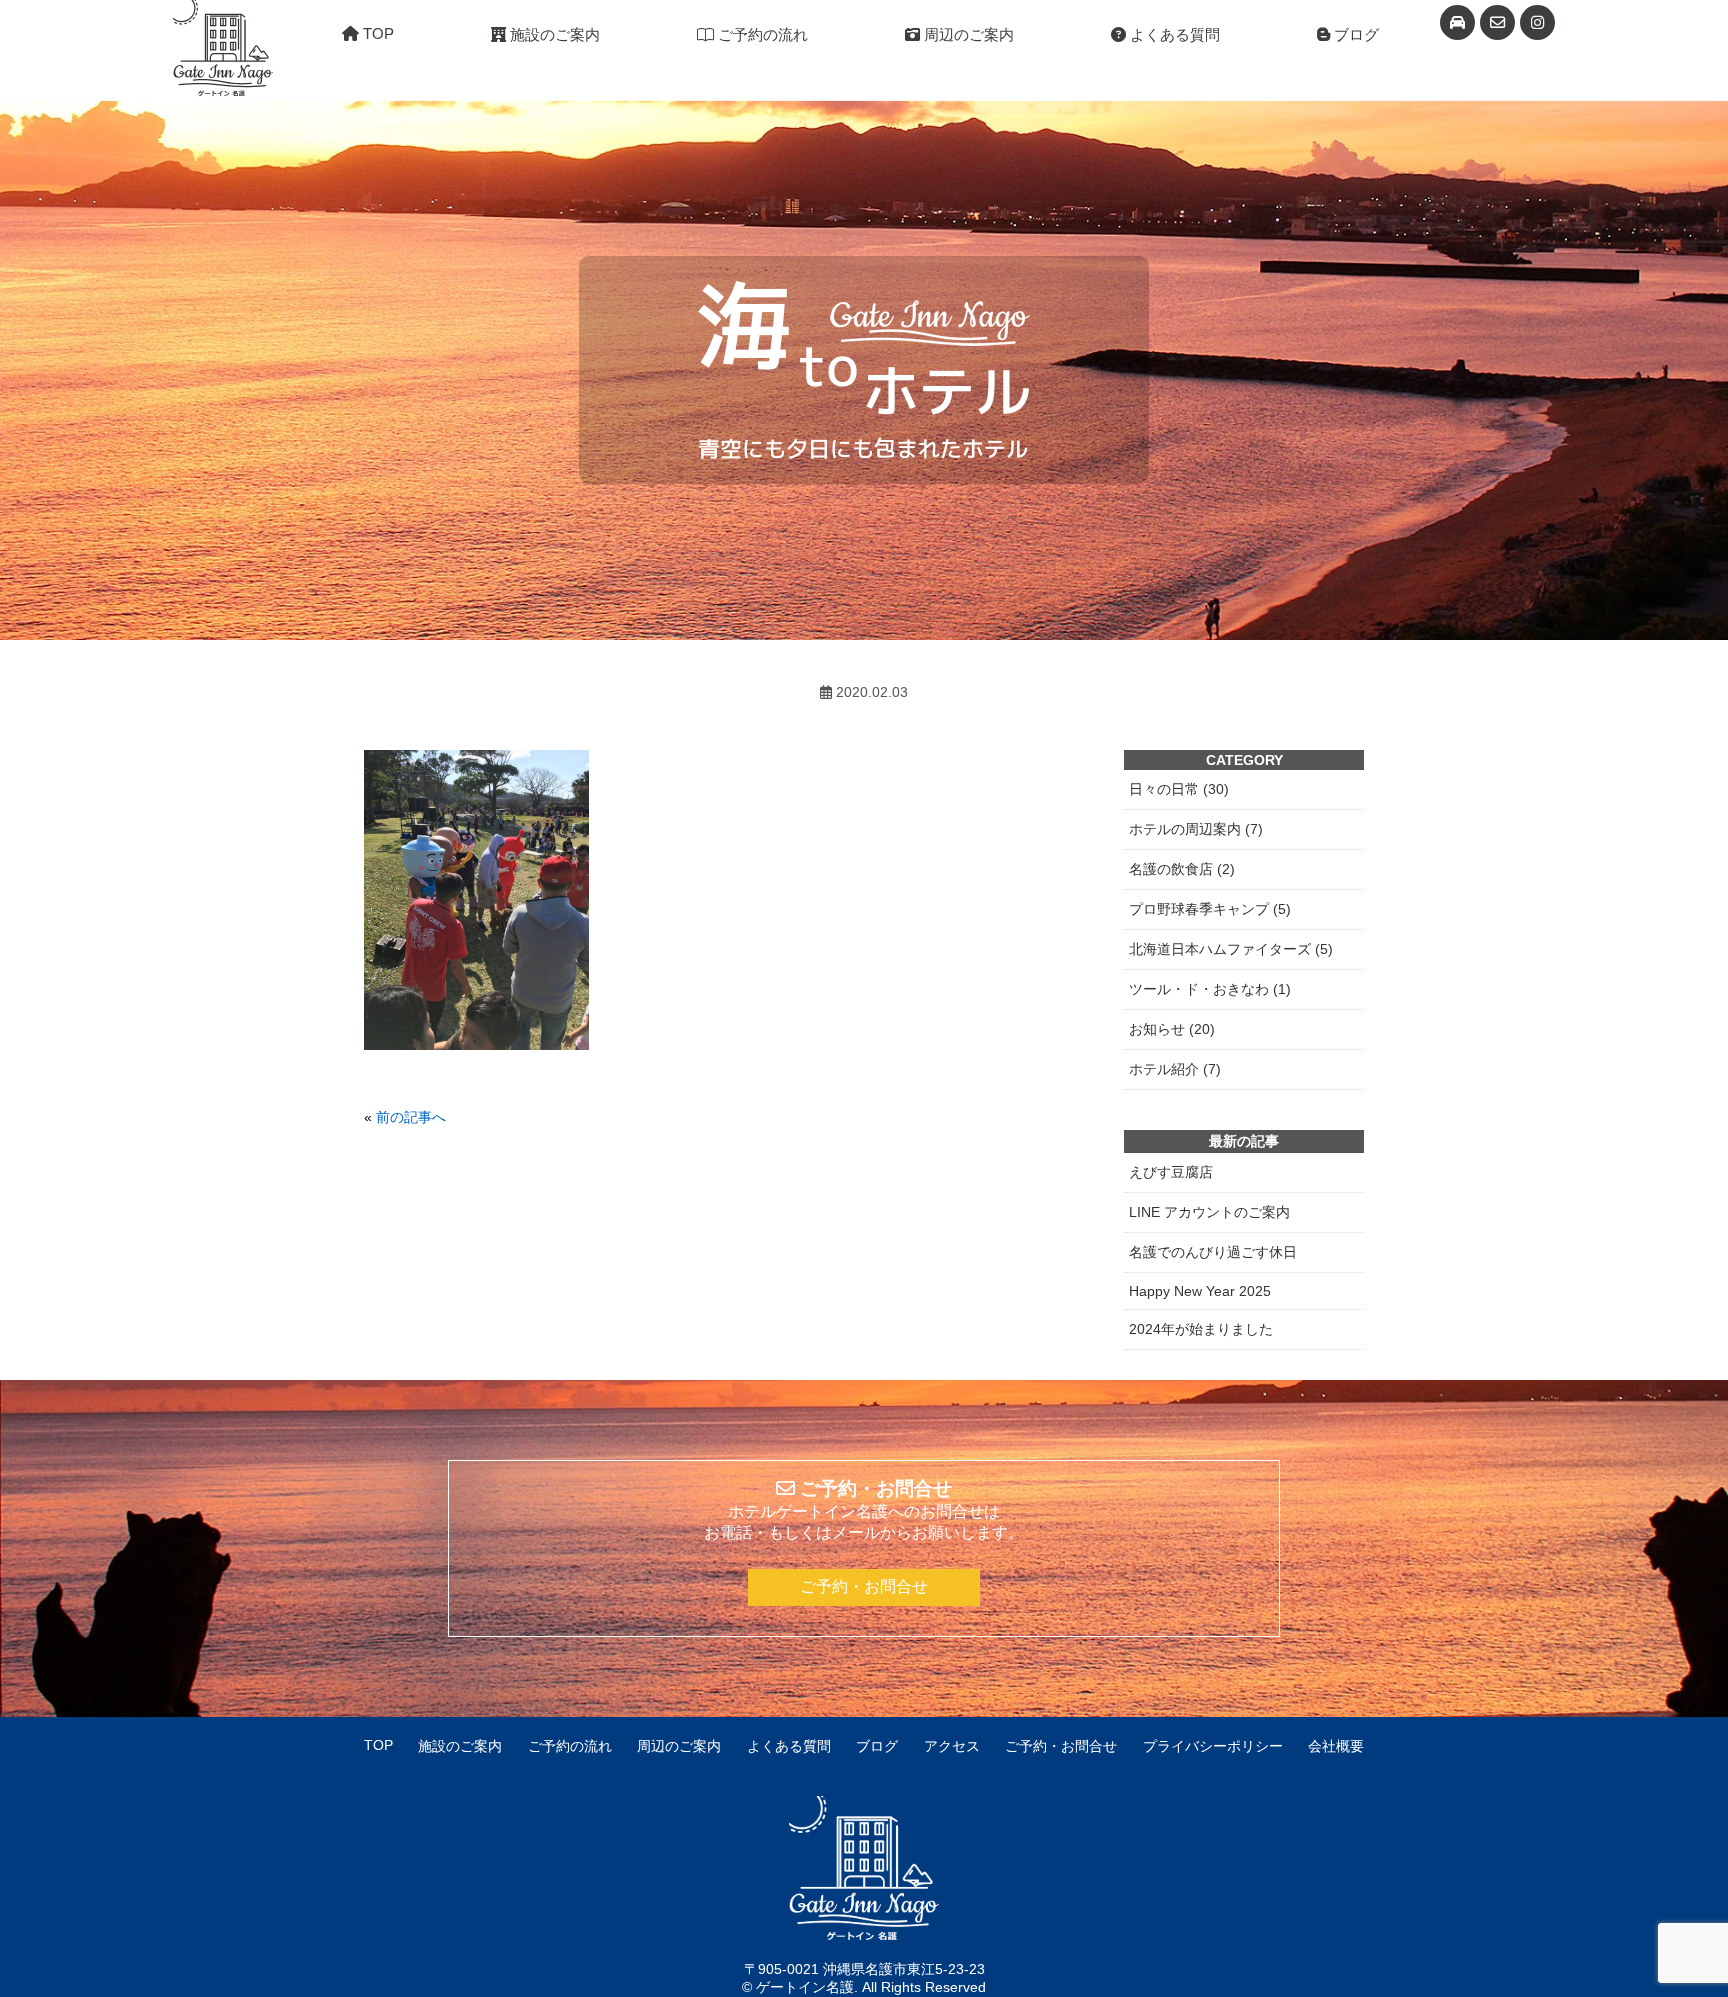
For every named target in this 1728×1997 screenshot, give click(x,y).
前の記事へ (411, 1117)
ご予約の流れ (761, 34)
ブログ (1354, 34)
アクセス (952, 1746)
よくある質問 (1173, 34)
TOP (376, 33)
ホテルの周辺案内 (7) (1196, 829)
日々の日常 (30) (1179, 789)
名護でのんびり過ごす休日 (1213, 1252)
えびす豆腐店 (1171, 1172)
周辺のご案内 (967, 34)
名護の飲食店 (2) (1182, 869)
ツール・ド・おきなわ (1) (1210, 989)
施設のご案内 (553, 34)
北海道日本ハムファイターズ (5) (1231, 949)
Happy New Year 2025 (1200, 1291)
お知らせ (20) (1172, 1029)
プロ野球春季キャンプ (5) (1210, 909)
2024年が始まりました (1201, 1329)
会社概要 (1336, 1746)
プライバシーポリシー (1213, 1746)
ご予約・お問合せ (864, 1586)
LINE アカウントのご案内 (1209, 1212)
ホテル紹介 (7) (1175, 1069)
